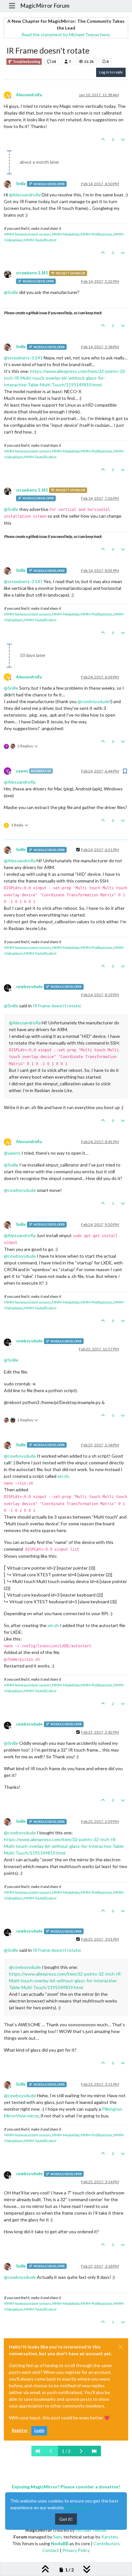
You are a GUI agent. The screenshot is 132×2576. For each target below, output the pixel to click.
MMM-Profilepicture (96, 234)
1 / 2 (66, 2451)
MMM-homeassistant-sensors (28, 234)
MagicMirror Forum (45, 6)
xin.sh (63, 1476)
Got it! (66, 2519)
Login (39, 2430)
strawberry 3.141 (32, 273)
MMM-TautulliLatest (40, 240)
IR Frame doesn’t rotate (56, 1006)
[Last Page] (94, 2451)
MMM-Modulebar (66, 234)
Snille (21, 184)
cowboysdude (29, 987)
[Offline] (10, 183)
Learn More (78, 2507)
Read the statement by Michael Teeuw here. (66, 34)
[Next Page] (81, 2451)
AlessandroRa (29, 95)
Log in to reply (111, 72)
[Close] (121, 2347)
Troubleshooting (26, 62)
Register (20, 2430)
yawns (22, 771)
